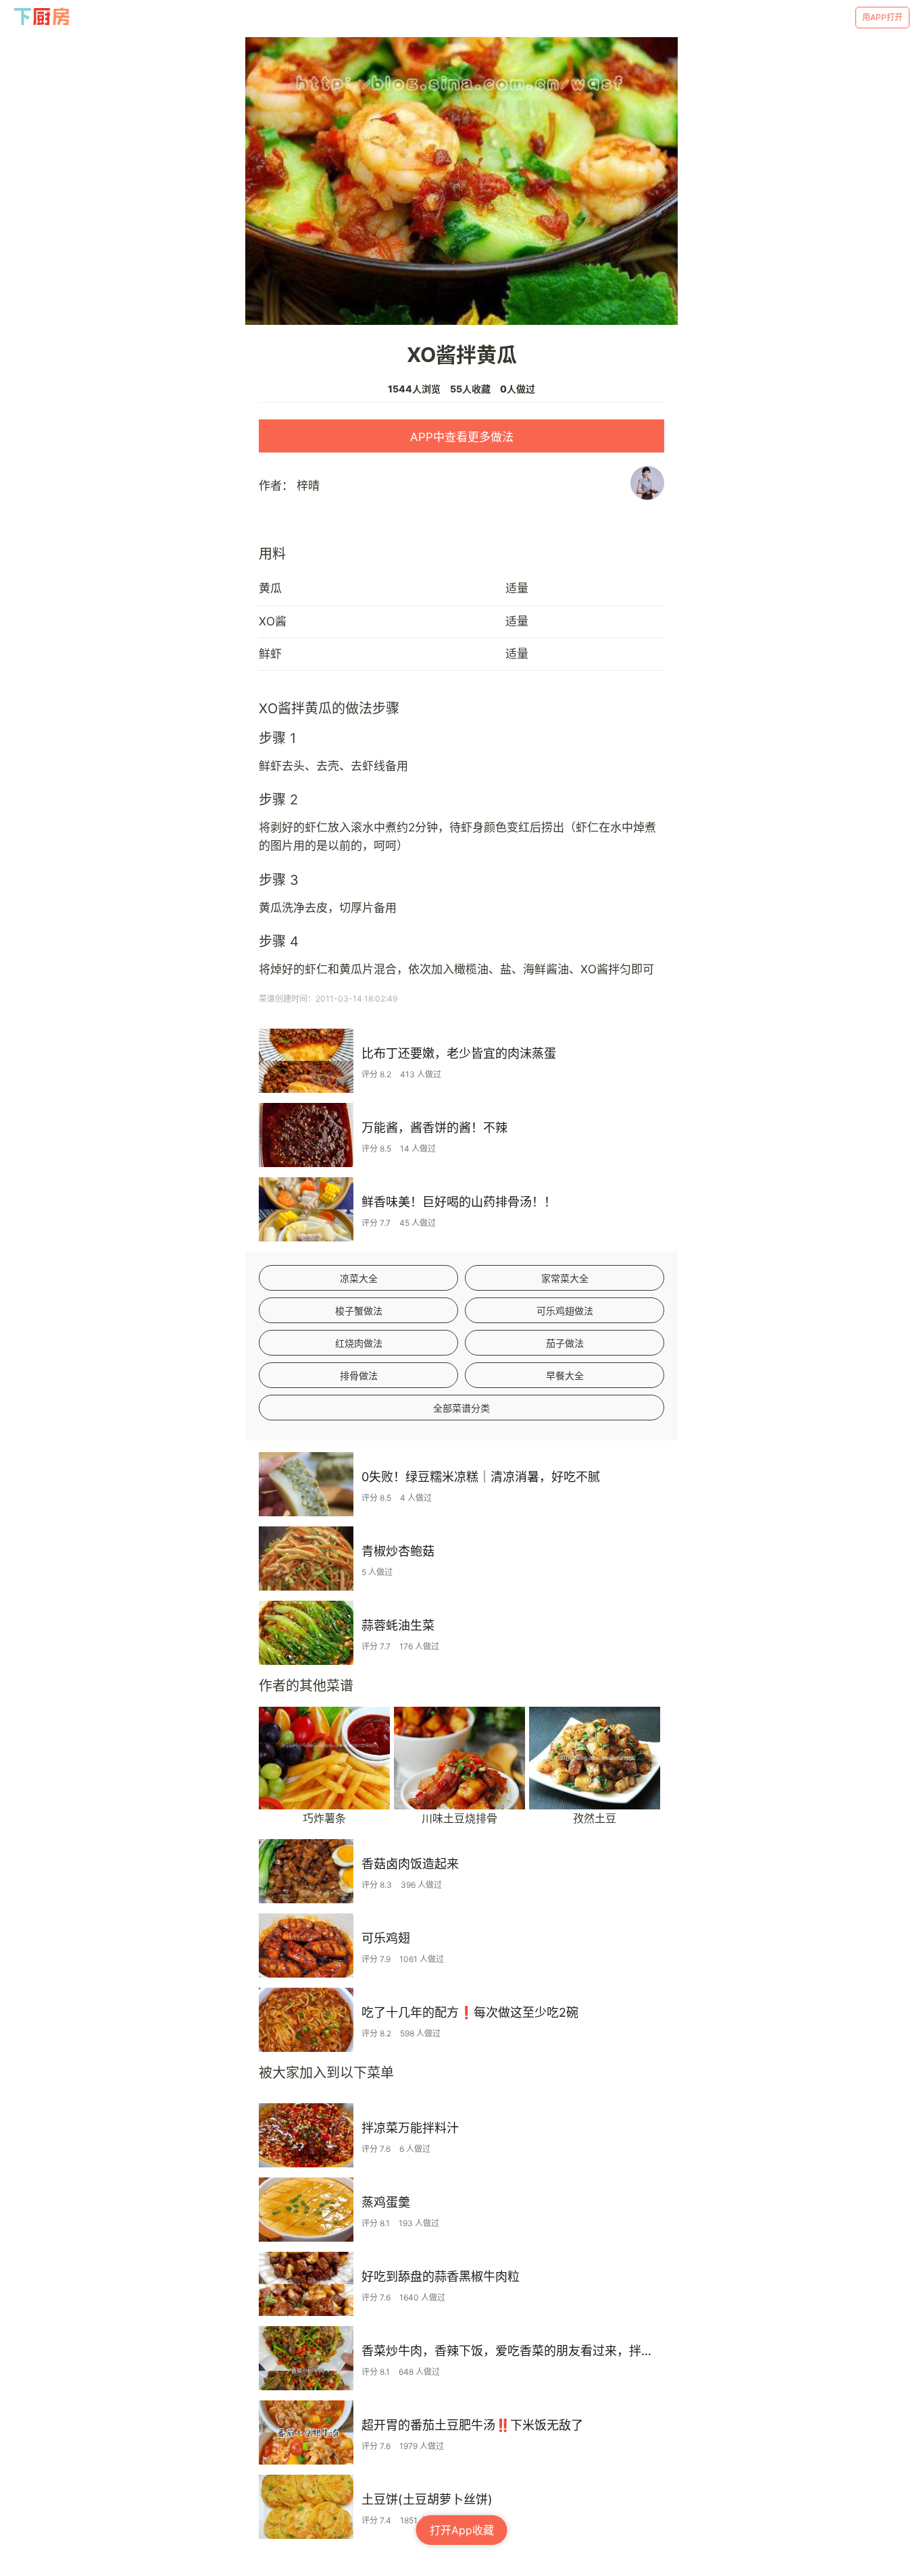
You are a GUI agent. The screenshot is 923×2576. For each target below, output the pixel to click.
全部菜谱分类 (461, 1408)
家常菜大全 (565, 1278)
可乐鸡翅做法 (565, 1311)
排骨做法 (359, 1375)
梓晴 (308, 486)
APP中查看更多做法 (462, 437)
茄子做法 (565, 1343)
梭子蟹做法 (359, 1311)
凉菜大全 (359, 1278)
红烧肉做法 (359, 1343)
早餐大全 (565, 1375)
